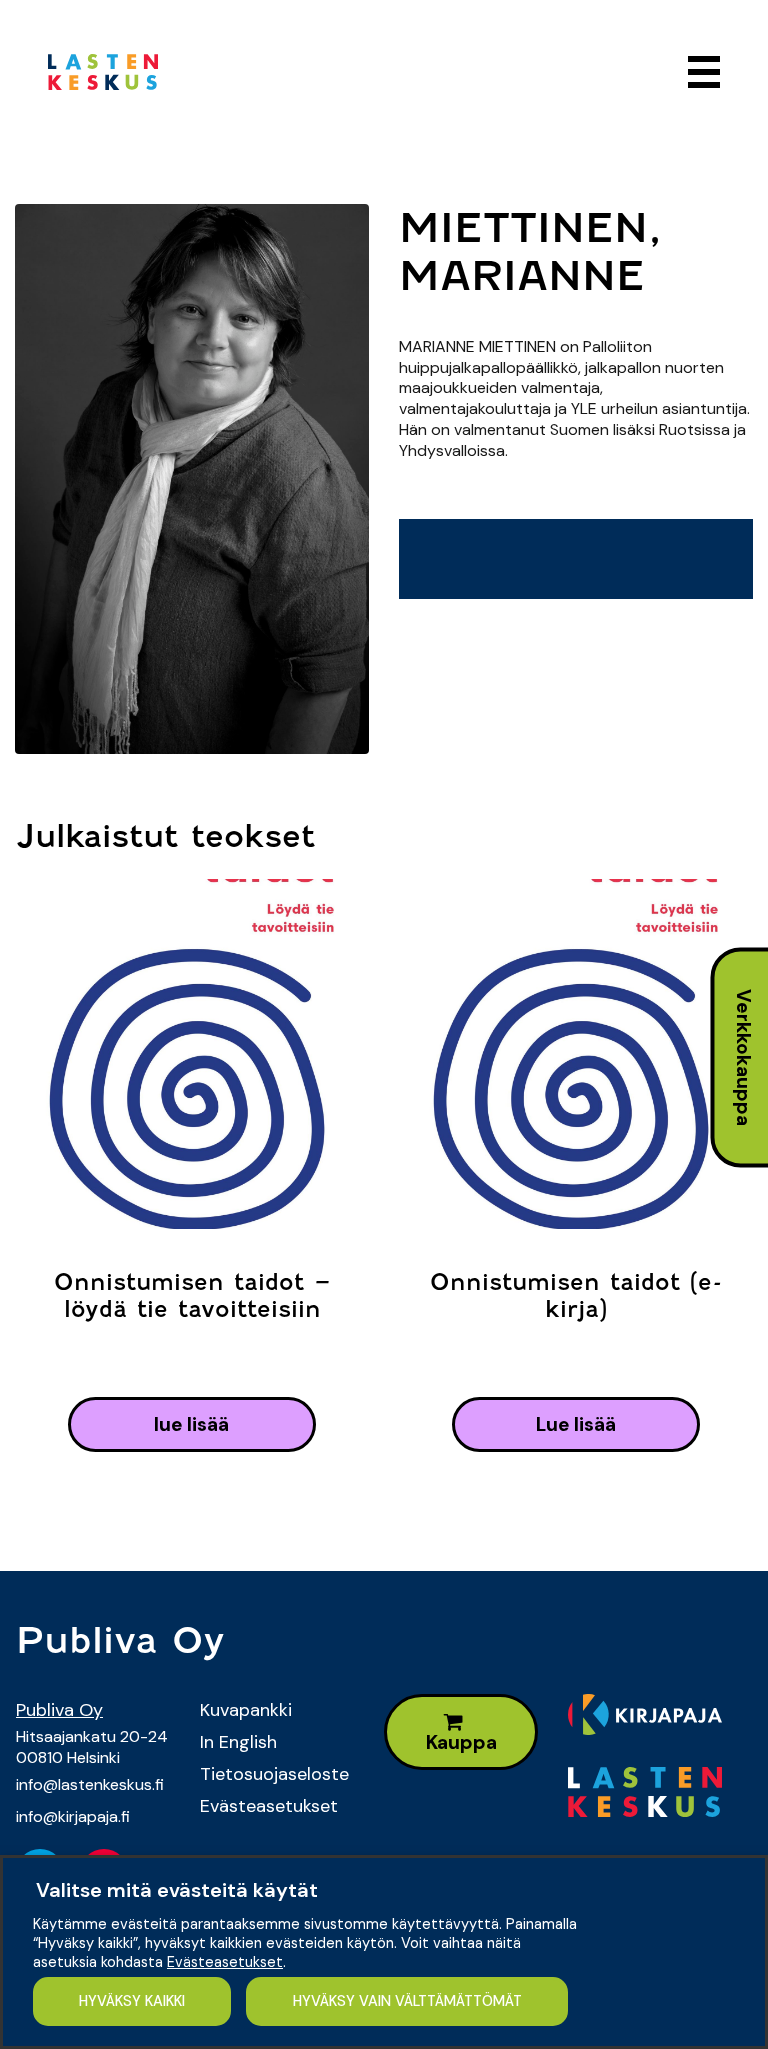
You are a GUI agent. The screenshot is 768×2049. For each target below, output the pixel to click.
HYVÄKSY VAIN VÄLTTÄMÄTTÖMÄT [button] (407, 2001)
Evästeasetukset (269, 1806)
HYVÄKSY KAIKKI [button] (132, 2001)
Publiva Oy (59, 1710)
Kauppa (461, 1742)
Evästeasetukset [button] (225, 1962)
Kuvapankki (246, 1710)
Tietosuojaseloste (274, 1774)
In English (238, 1742)
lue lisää (191, 1424)
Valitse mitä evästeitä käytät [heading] (177, 1890)
